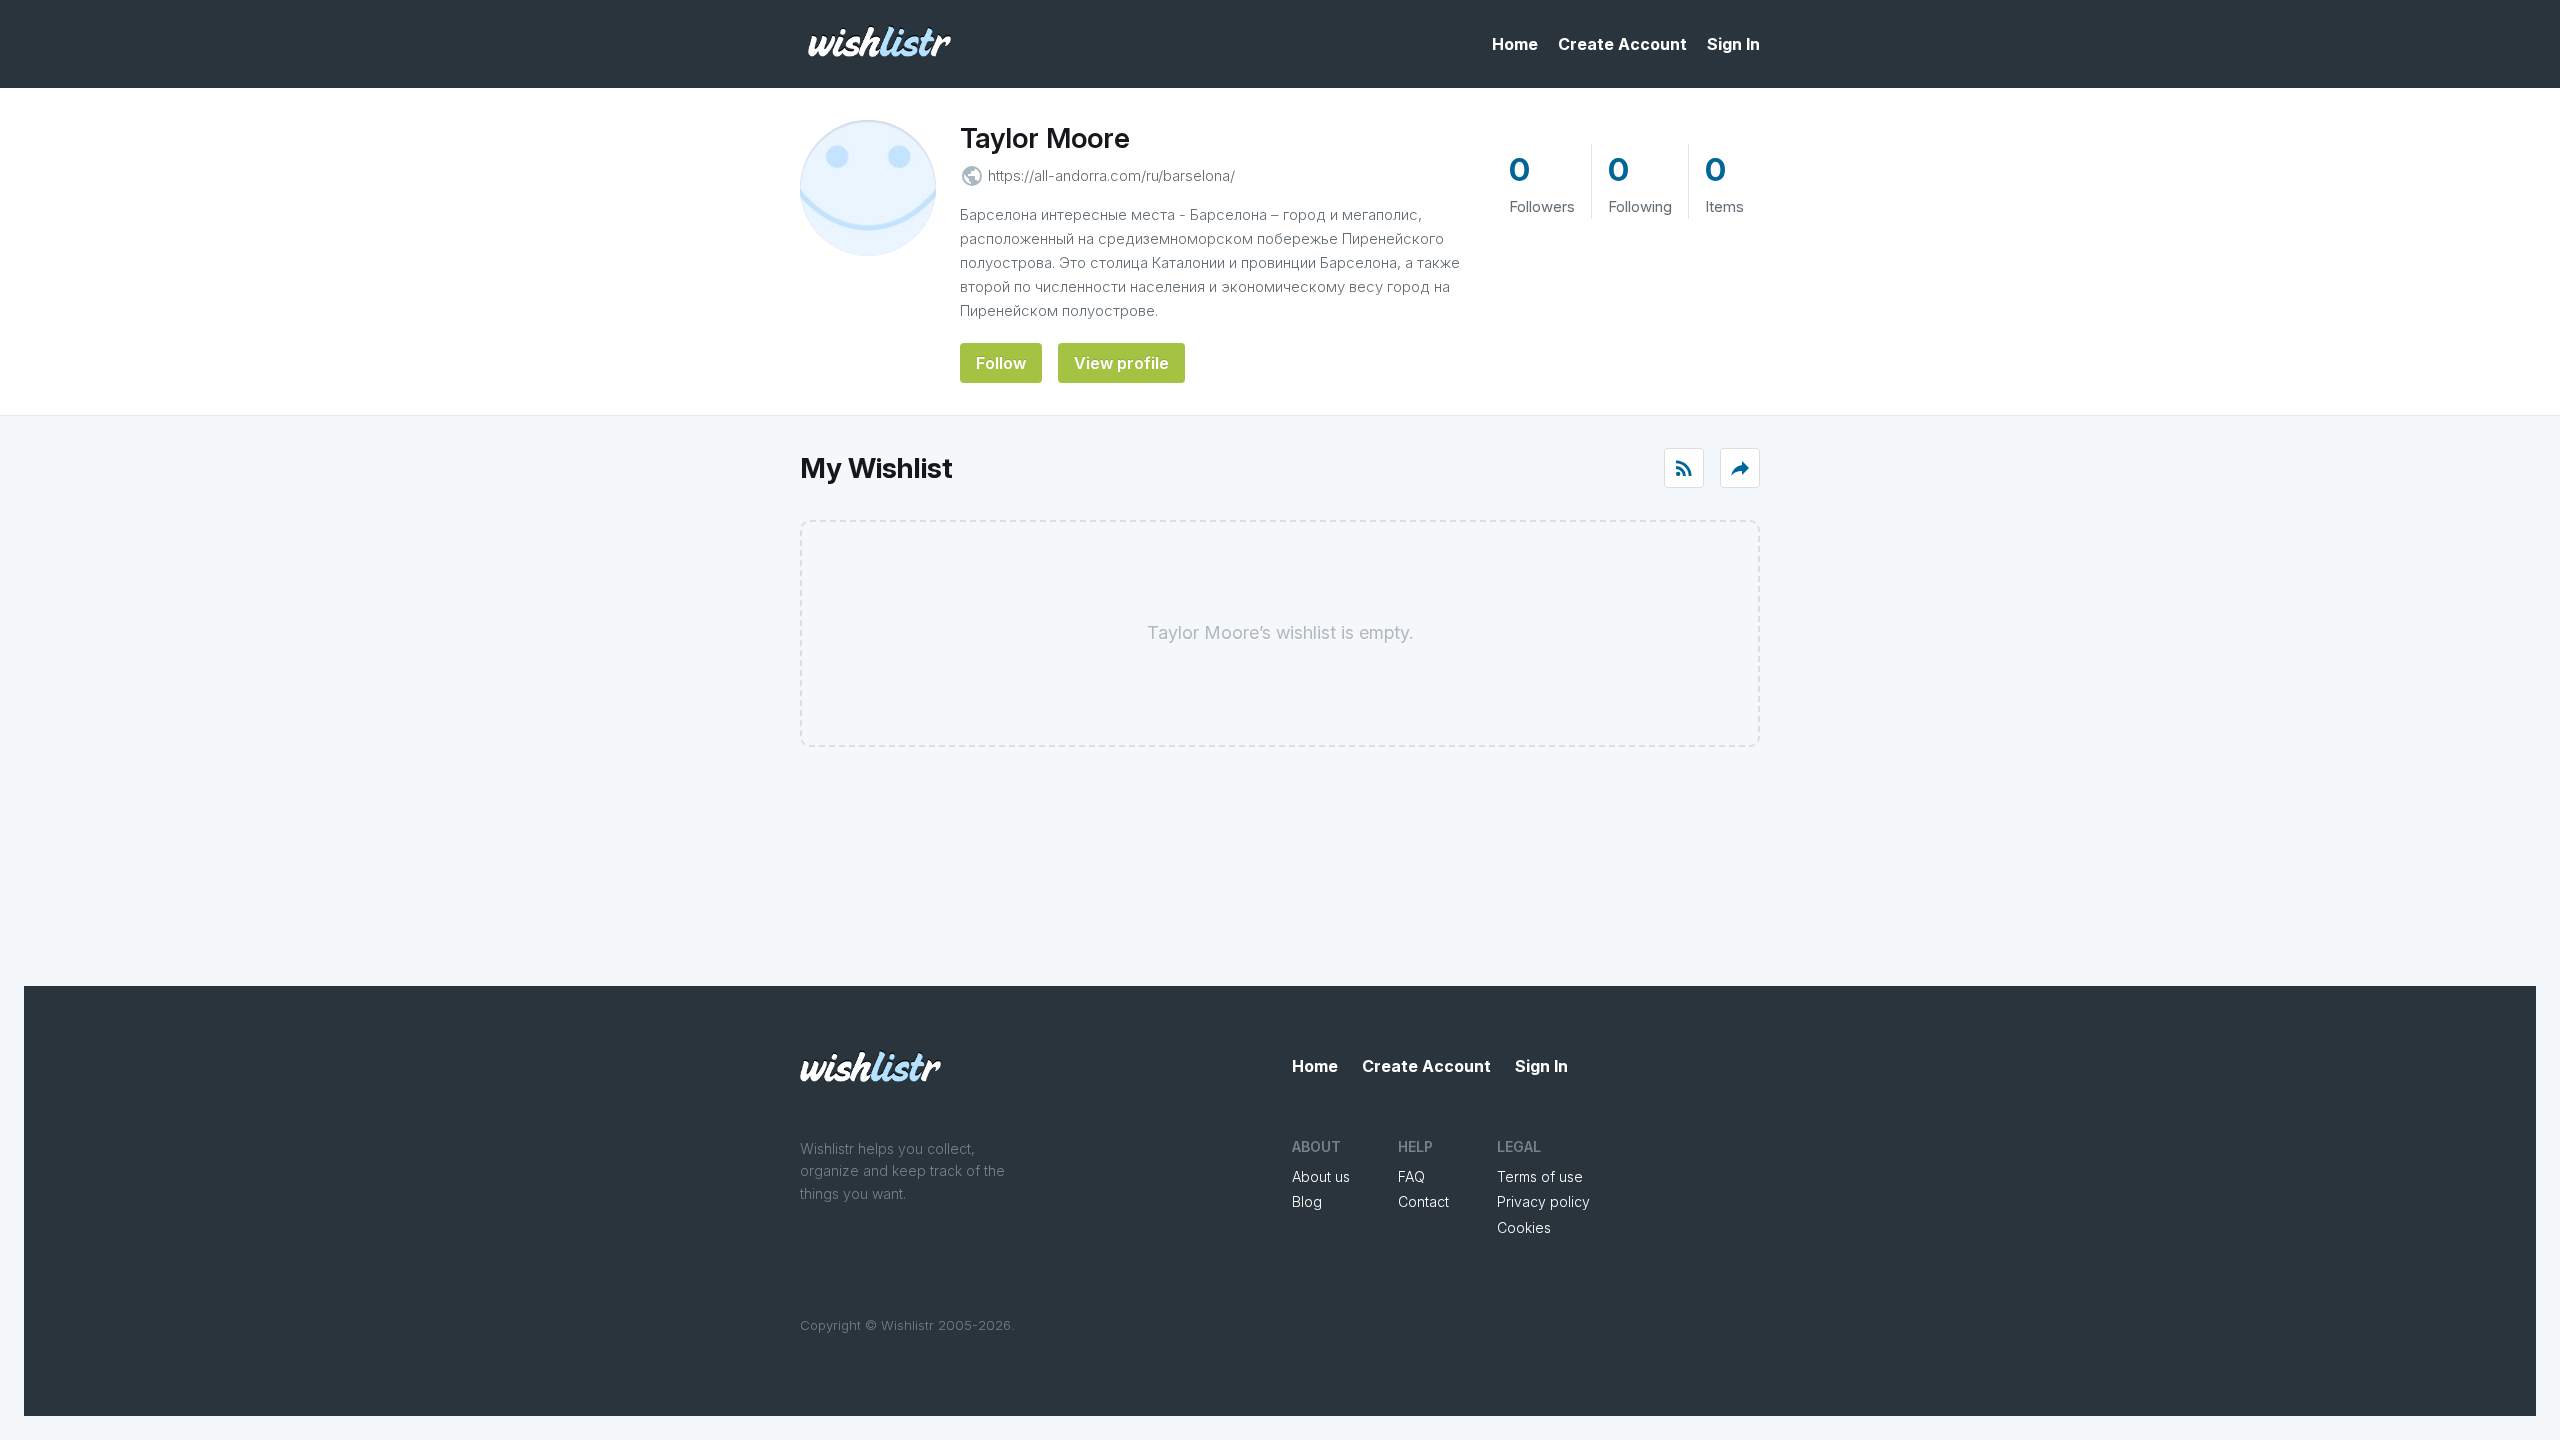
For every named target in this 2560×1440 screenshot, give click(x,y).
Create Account (1622, 44)
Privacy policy (1543, 1201)
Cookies (1524, 1227)
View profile (1121, 363)
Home (1515, 44)
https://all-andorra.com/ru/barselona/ (1111, 175)
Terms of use (1540, 1176)
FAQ (1411, 1176)
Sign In (1733, 44)
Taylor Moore (1045, 138)
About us (1321, 1176)
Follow (1001, 363)
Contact (1423, 1201)
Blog (1307, 1201)
